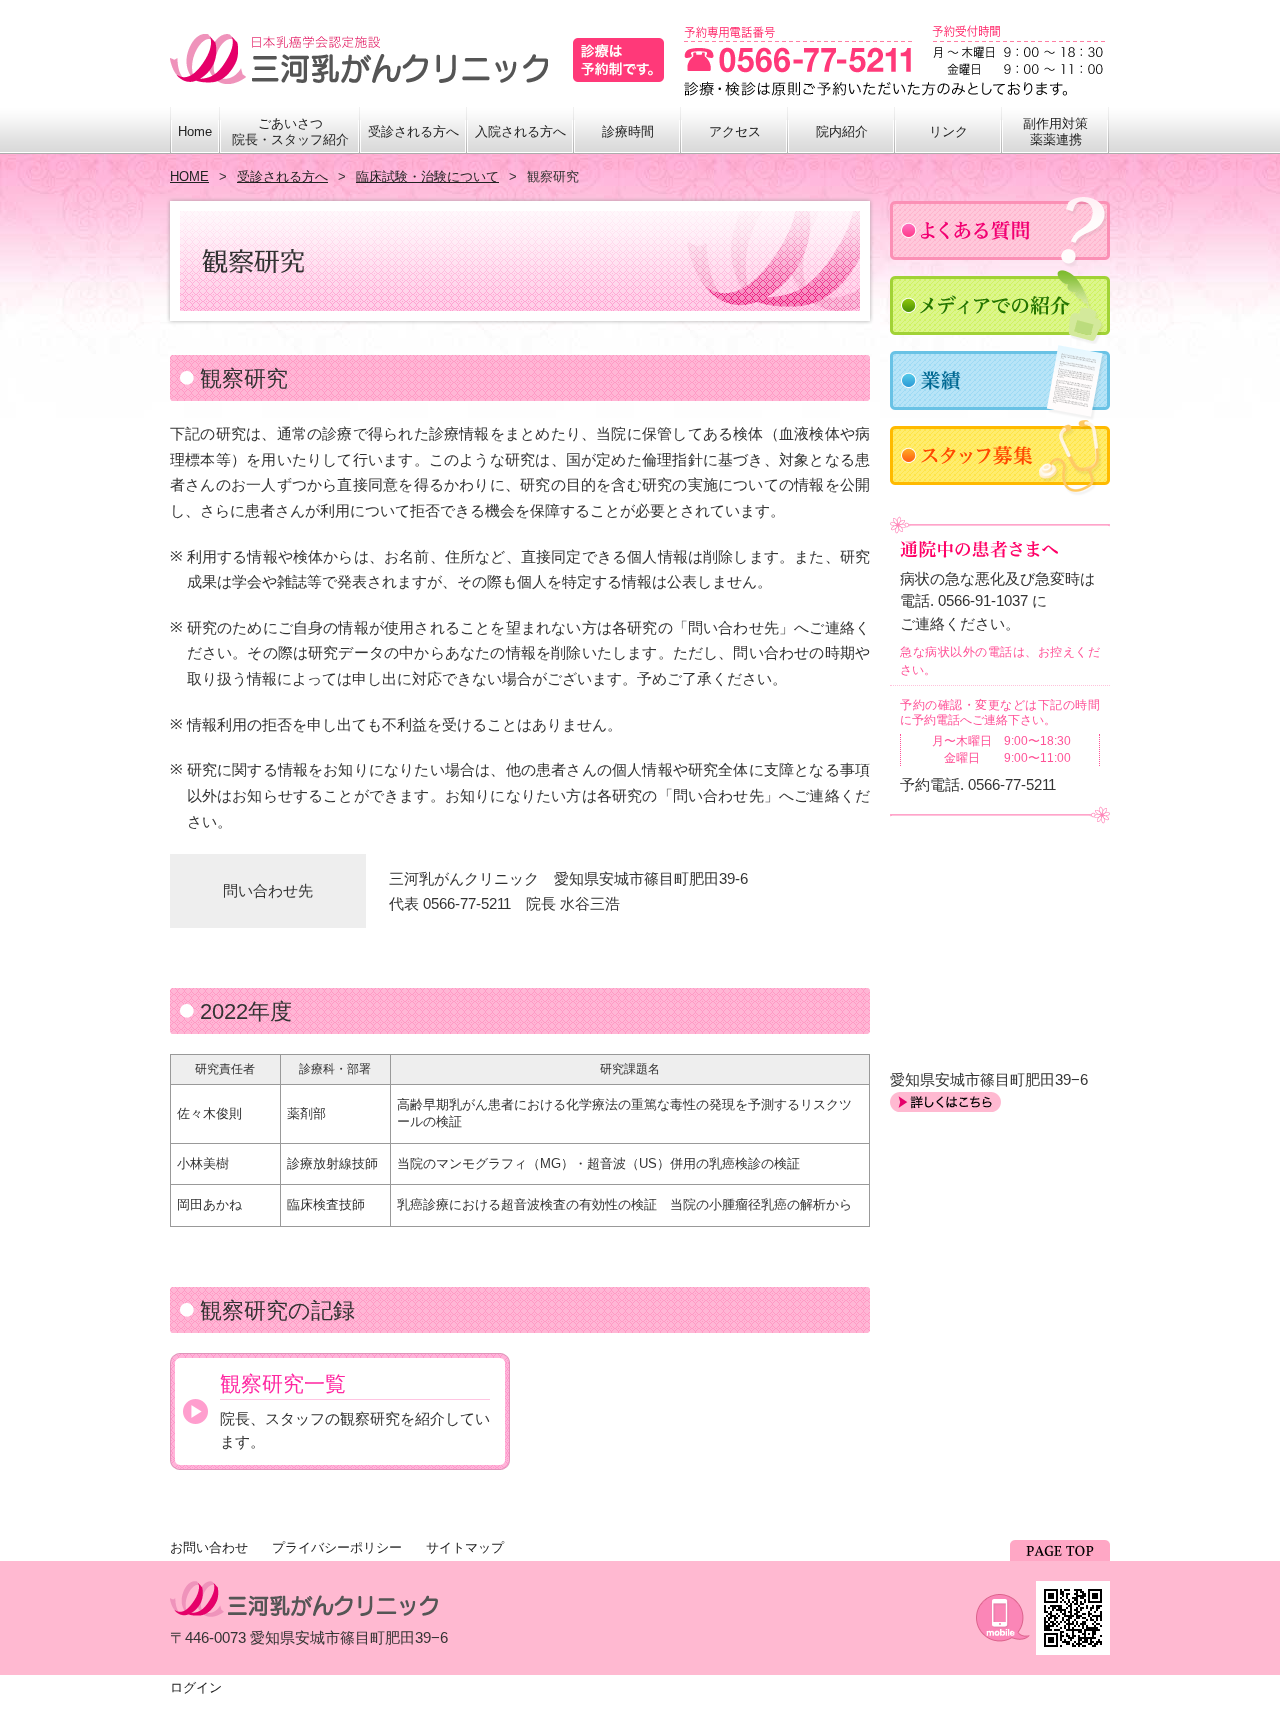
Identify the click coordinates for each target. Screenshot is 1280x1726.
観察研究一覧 (283, 1383)
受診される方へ (282, 176)
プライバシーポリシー (337, 1547)
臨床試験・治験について (427, 176)
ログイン (196, 1687)
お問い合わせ (209, 1547)
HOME (189, 176)
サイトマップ (465, 1547)
